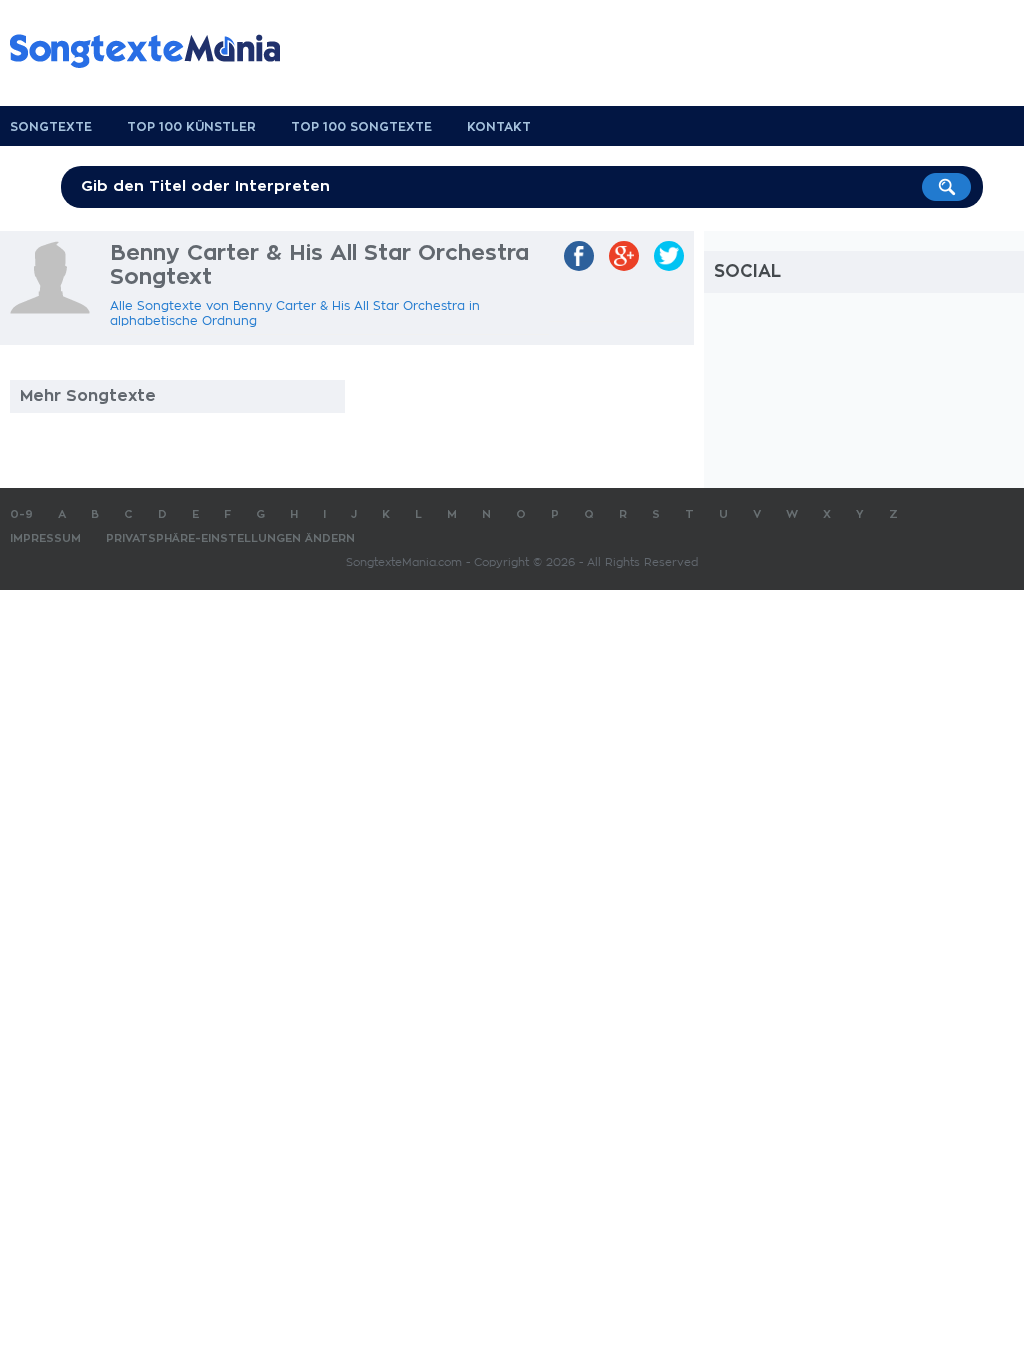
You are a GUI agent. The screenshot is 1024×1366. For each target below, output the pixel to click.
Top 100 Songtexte (361, 127)
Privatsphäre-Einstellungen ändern (230, 538)
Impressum (45, 538)
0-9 (21, 514)
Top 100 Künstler (191, 127)
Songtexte (51, 127)
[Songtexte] (155, 51)
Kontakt (499, 127)
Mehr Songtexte (88, 396)
